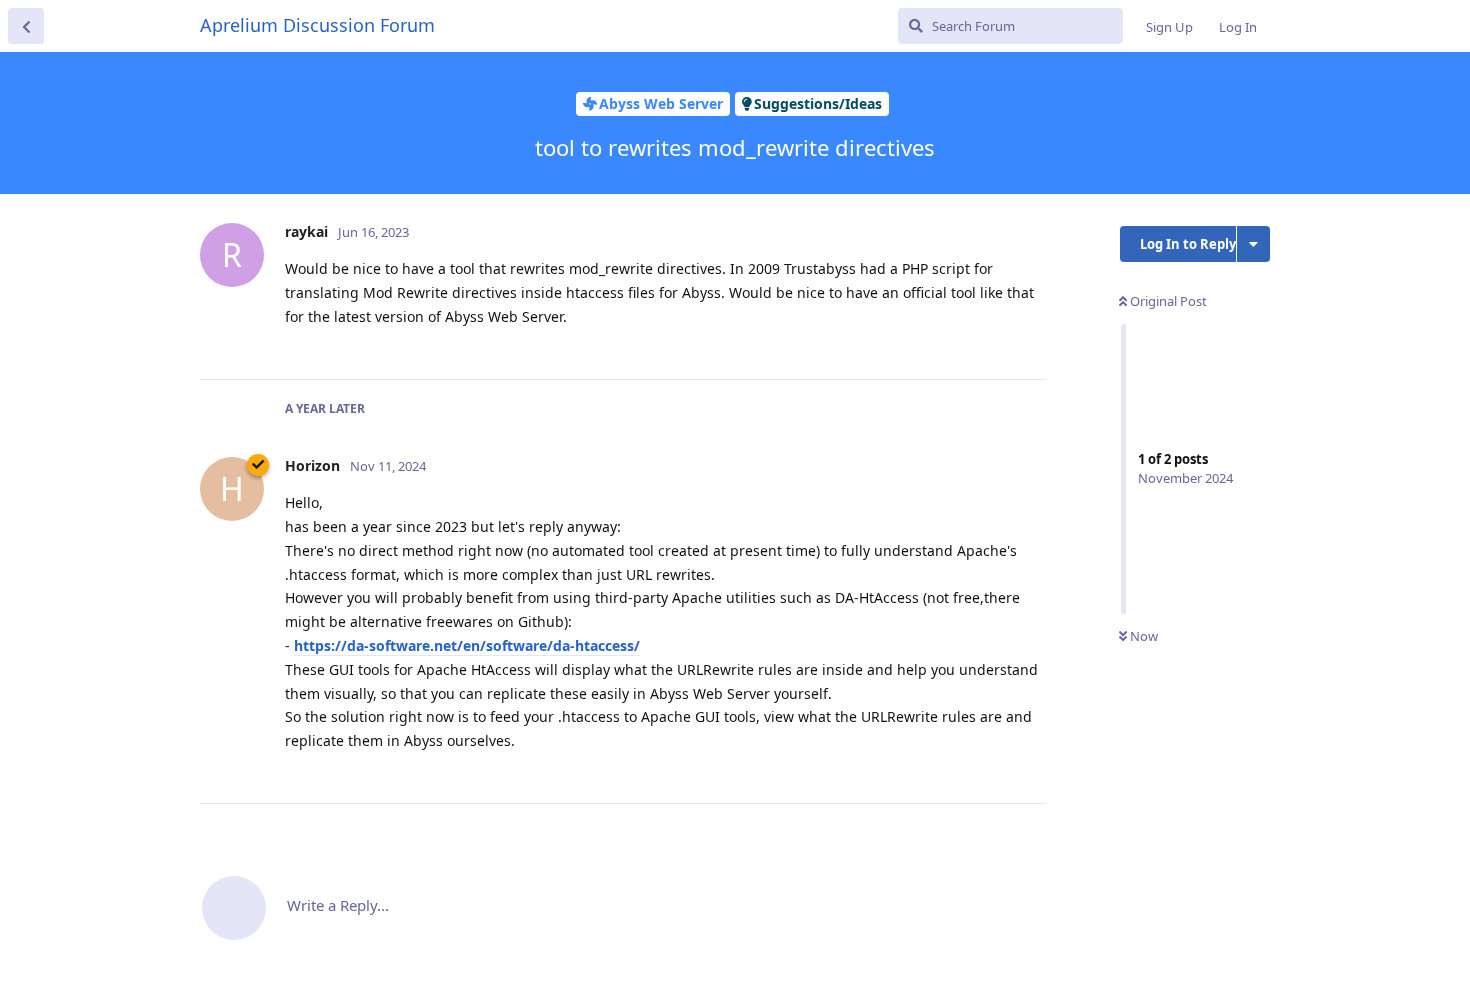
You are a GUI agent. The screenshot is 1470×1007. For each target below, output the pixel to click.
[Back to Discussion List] (26, 26)
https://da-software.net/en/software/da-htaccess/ (467, 645)
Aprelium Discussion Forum (317, 25)
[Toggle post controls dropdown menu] (1027, 342)
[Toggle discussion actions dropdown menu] (1253, 244)
